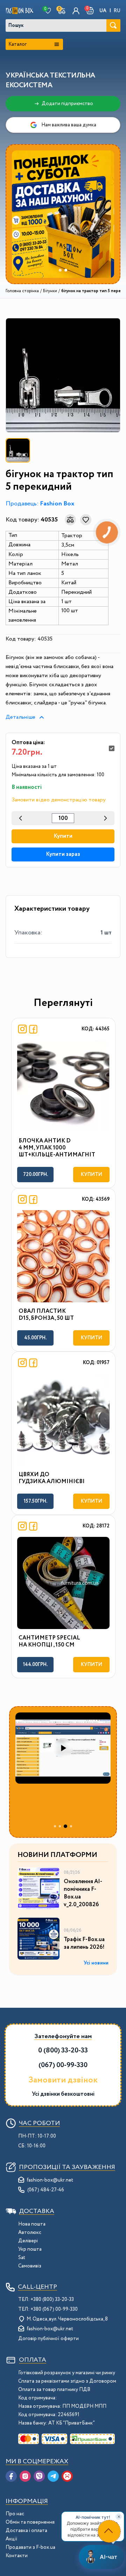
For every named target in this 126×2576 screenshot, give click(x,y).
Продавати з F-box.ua (30, 2547)
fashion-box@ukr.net (50, 2180)
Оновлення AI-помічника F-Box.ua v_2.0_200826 (83, 1893)
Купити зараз (63, 854)
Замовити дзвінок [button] (63, 2080)
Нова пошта (32, 2224)
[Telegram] (53, 2476)
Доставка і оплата (26, 2531)
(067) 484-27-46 (46, 2190)
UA (103, 11)
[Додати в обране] (86, 520)
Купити (63, 836)
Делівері (28, 2241)
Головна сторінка (22, 291)
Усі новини (96, 1963)
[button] (90, 11)
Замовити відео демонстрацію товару (59, 800)
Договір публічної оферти (48, 2339)
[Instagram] (25, 2476)
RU (117, 11)
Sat (22, 2258)
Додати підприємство (67, 104)
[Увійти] (76, 11)
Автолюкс (30, 2233)
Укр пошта (30, 2249)
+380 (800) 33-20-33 (52, 2300)
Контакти (17, 2556)
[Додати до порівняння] (70, 520)
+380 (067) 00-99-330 (54, 2309)
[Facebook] (11, 2476)
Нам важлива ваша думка (69, 125)
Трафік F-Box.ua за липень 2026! (84, 1944)
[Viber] (39, 2476)
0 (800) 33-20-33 (63, 2051)
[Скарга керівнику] (67, 2476)
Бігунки (50, 291)
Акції (12, 2539)
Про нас (15, 2514)
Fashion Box (57, 504)
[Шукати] (113, 25)
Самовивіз (30, 2266)
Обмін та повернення (30, 2522)
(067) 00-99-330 (63, 2065)
